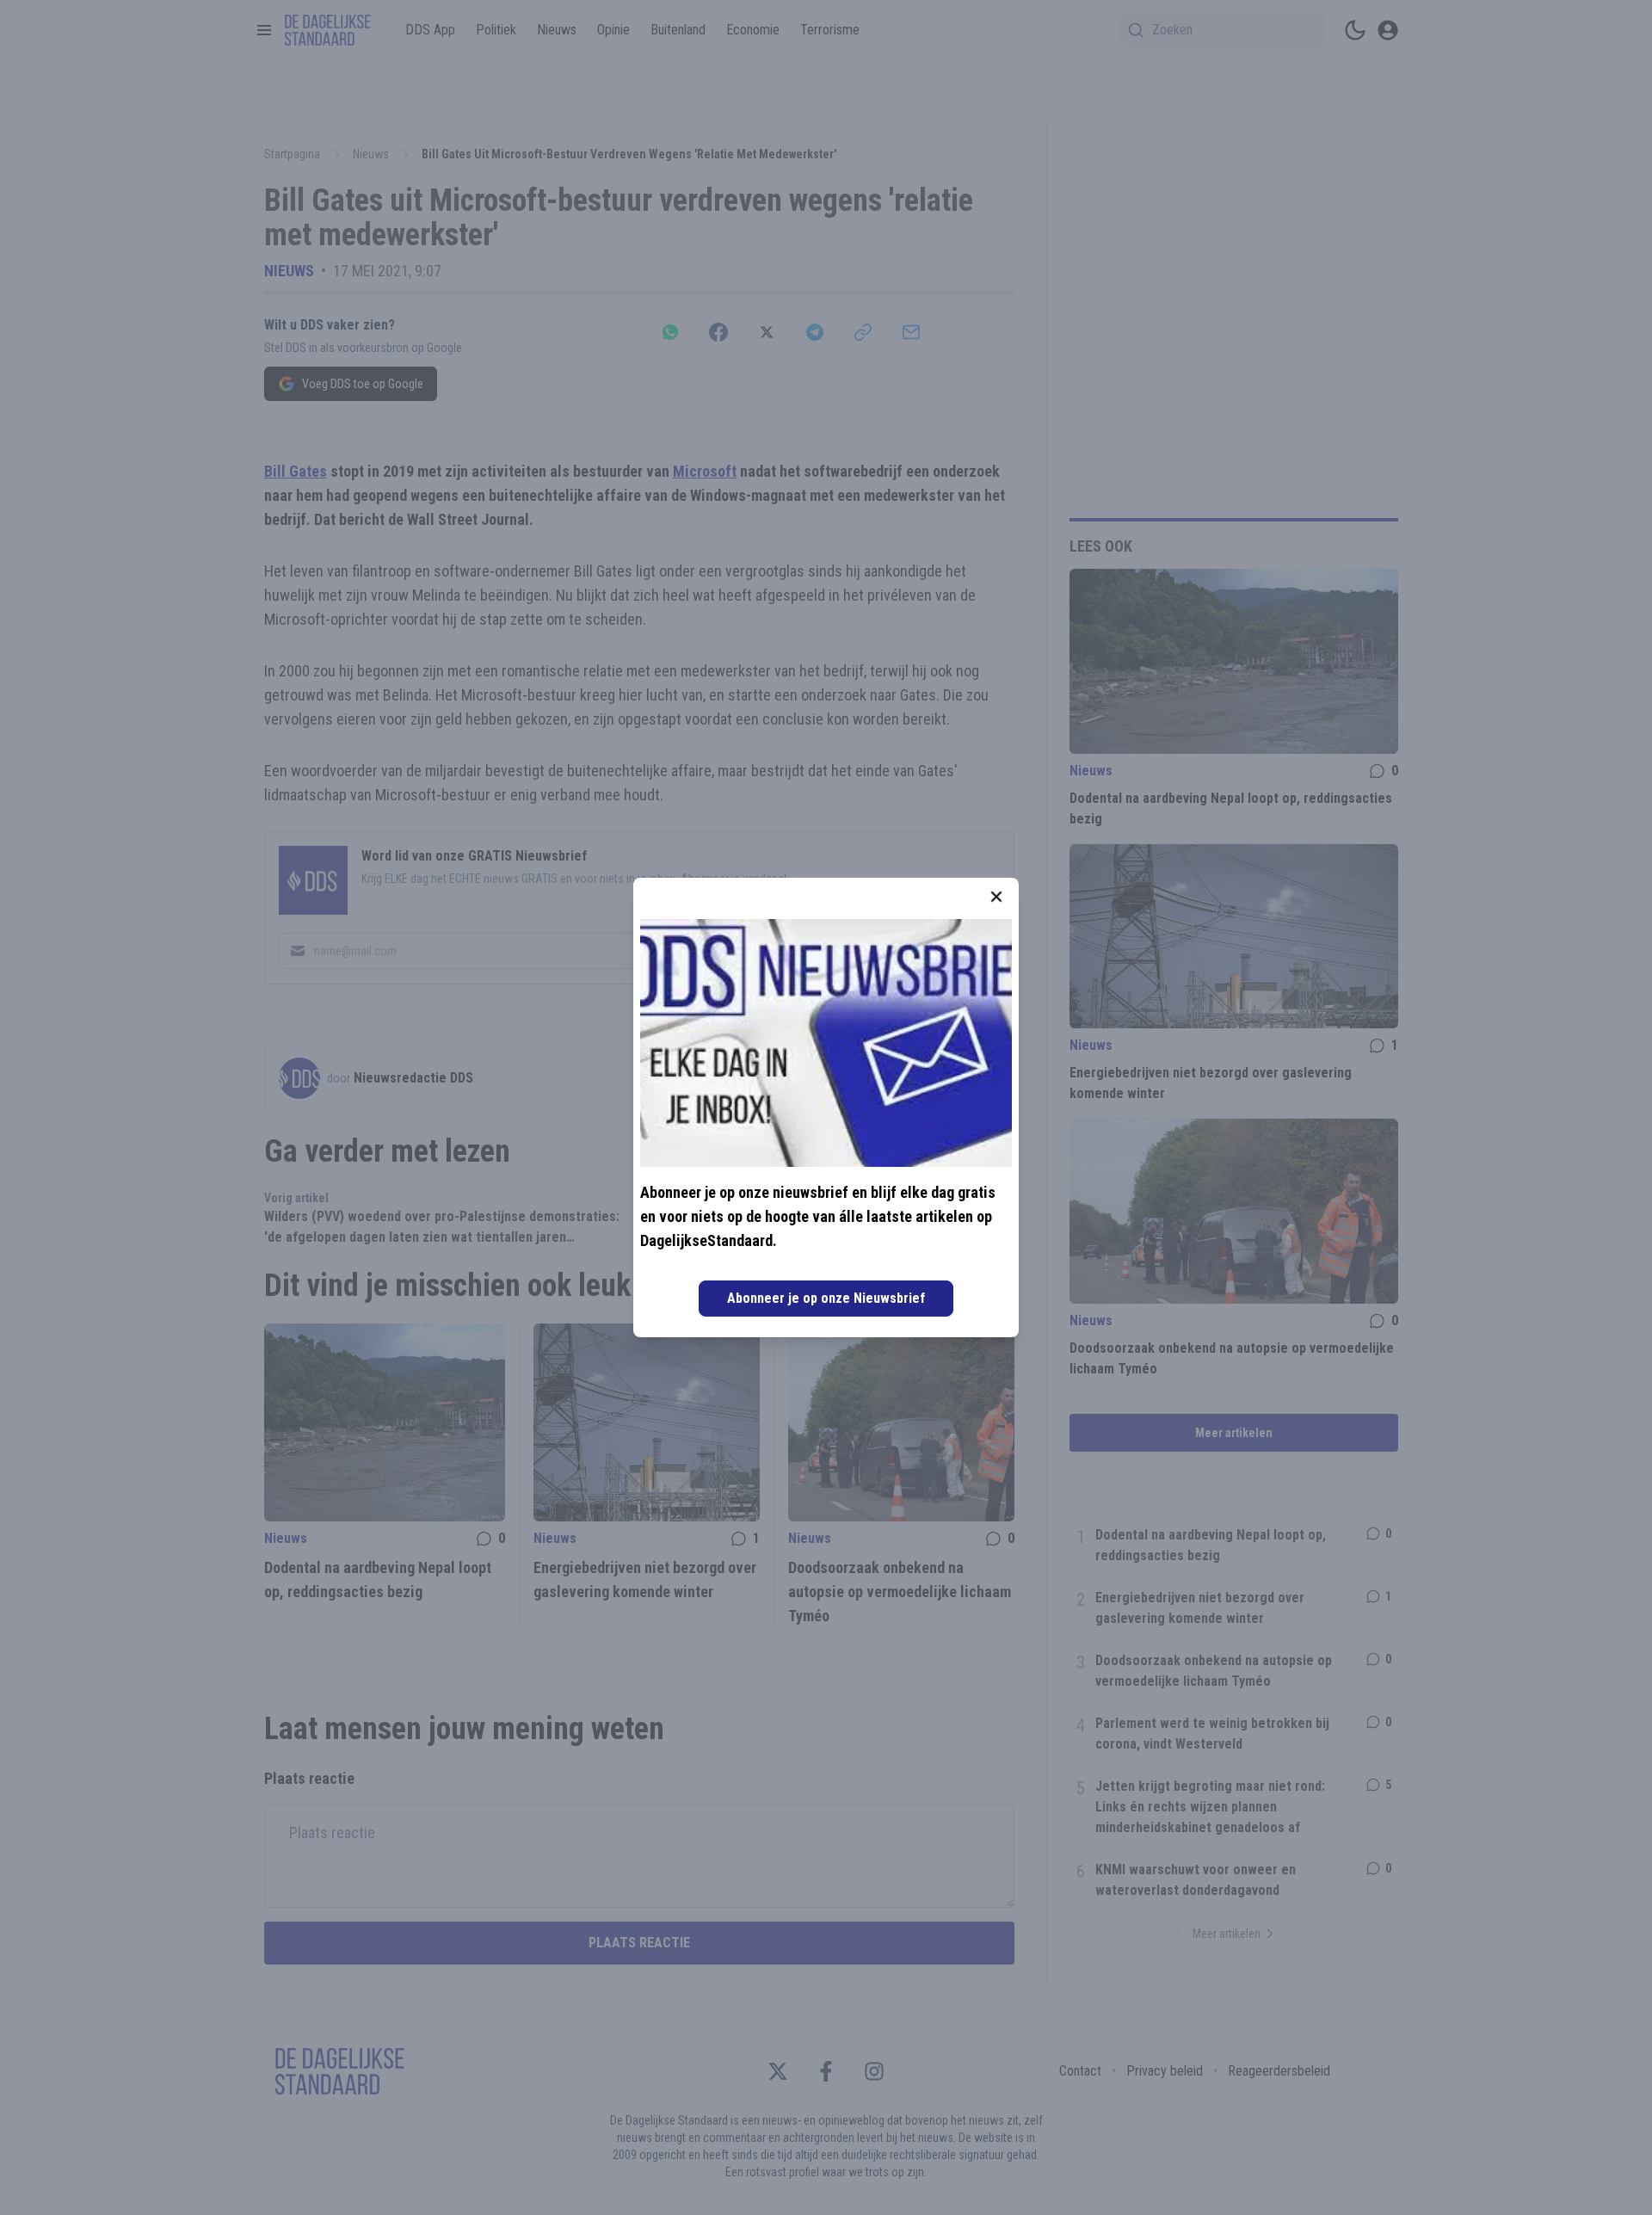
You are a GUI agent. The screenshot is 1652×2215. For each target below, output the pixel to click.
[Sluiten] (996, 897)
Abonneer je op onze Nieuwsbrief (826, 1298)
